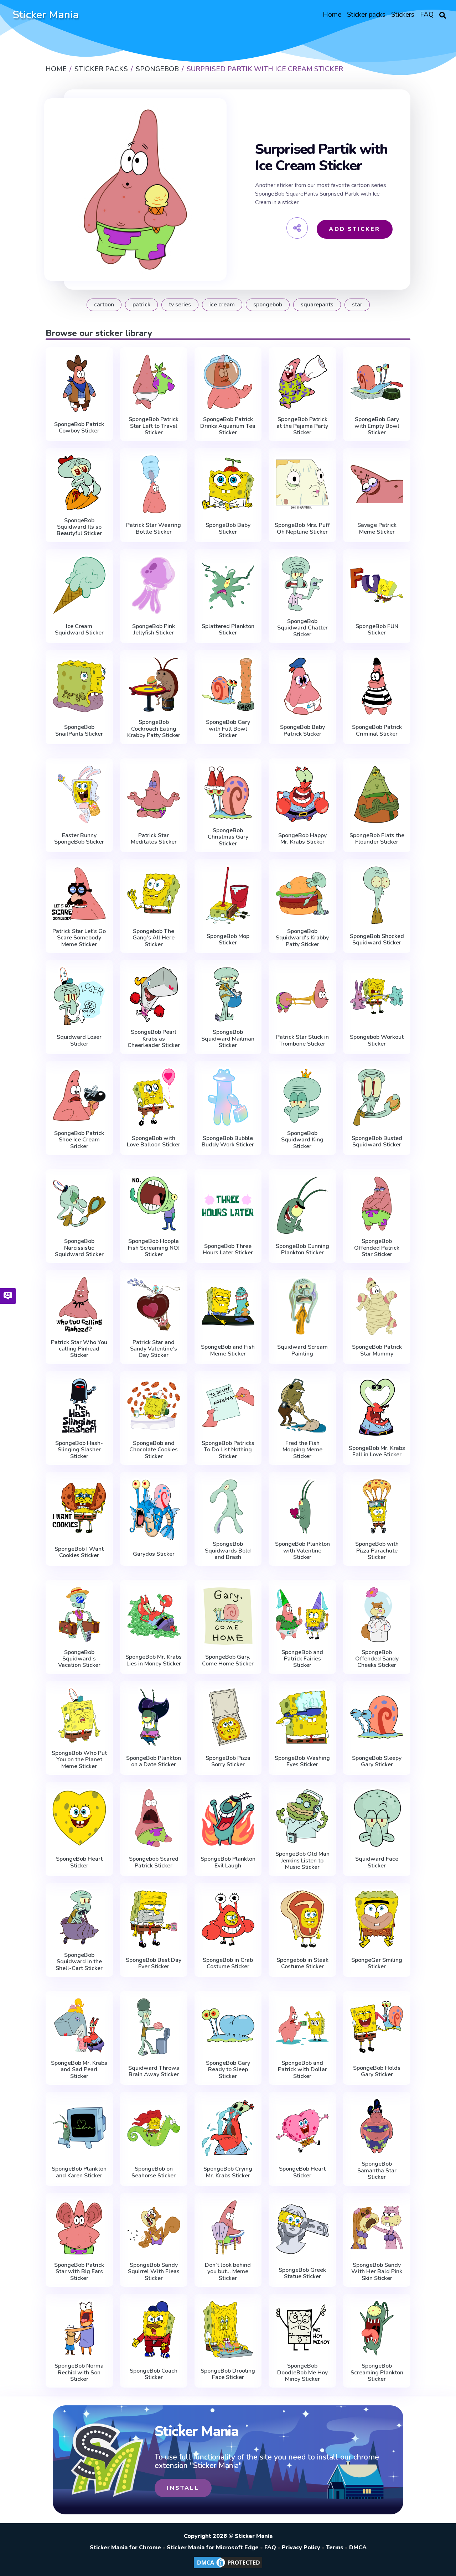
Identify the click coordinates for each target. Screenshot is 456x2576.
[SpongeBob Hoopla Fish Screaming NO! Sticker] (154, 1204)
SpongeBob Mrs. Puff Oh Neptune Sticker (302, 528)
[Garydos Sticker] (154, 1510)
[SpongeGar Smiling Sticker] (377, 1919)
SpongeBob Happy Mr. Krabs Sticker (302, 839)
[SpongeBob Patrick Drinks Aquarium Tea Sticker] (228, 382)
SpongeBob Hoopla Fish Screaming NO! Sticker (154, 1248)
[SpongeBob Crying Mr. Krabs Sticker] (228, 2128)
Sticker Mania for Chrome (125, 2548)
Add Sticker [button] (354, 229)
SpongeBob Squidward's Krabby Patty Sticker (302, 938)
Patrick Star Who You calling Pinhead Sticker (79, 1349)
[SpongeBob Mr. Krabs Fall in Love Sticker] (377, 1407)
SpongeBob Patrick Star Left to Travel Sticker (154, 426)
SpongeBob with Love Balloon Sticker (154, 1142)
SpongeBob (268, 305)
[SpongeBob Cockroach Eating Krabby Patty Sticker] (154, 685)
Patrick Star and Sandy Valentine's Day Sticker (154, 1349)
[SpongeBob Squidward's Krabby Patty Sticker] (302, 894)
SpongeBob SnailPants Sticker (79, 730)
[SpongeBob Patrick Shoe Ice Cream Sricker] (79, 1096)
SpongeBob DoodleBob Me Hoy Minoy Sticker (302, 2372)
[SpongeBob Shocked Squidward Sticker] (377, 895)
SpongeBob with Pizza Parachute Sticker (377, 1551)
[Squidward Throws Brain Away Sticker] (154, 2027)
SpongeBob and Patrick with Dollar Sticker (302, 2070)
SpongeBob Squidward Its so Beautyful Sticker (79, 527)
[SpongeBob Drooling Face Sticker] (228, 2330)
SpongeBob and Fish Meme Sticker (228, 1350)
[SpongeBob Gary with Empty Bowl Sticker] (377, 382)
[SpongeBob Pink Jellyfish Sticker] (154, 585)
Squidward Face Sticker (377, 1862)
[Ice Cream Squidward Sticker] (79, 585)
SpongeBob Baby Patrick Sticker (302, 730)
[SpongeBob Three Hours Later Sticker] (228, 1205)
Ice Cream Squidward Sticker (79, 630)
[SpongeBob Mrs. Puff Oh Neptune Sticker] (302, 484)
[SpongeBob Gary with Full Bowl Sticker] (228, 685)
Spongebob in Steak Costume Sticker (302, 1963)
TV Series (180, 305)
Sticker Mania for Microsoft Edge (213, 2548)
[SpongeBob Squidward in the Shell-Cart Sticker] (79, 1917)
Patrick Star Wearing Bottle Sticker (154, 528)
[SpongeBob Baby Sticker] (228, 484)
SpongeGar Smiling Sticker (377, 1963)
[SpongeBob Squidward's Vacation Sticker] (79, 1614)
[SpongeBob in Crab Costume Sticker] (228, 1919)
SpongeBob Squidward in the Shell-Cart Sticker (79, 1962)
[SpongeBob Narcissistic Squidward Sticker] (79, 1204)
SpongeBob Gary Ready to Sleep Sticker (228, 2070)
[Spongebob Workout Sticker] (377, 996)
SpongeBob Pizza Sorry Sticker (228, 1761)
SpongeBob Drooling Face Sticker (228, 2374)
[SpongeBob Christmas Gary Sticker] (228, 793)
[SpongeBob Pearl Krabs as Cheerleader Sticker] (154, 994)
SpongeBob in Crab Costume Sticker (228, 1963)
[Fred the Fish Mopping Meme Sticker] (302, 1406)
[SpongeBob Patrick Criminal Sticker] (377, 686)
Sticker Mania (46, 15)
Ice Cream (222, 305)
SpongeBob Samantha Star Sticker (377, 2170)
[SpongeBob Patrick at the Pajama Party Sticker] (302, 382)
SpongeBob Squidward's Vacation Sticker (79, 1659)
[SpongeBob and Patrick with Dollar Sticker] (302, 2025)
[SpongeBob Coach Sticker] (154, 2330)
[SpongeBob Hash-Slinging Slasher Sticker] (79, 1406)
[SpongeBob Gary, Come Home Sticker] (228, 1616)
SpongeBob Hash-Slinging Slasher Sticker (79, 1450)
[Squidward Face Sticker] (377, 1818)
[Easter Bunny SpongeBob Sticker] (79, 794)
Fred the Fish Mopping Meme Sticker (302, 1450)
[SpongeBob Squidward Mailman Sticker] (228, 994)
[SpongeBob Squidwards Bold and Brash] (228, 1506)
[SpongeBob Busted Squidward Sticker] (377, 1097)
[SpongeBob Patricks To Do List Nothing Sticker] (228, 1406)
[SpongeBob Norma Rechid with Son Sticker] (79, 2328)
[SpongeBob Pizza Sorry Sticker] (228, 1717)
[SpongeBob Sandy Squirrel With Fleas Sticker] (154, 2227)
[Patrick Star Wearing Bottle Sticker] (154, 484)
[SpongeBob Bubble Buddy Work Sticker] (228, 1097)
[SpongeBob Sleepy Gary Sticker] (377, 1717)
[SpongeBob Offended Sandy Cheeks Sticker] (377, 1614)
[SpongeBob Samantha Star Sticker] (377, 2126)
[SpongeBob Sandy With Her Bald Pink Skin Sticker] (377, 2227)
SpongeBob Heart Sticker (79, 1862)
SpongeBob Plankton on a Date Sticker (154, 1761)
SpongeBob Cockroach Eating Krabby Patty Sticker (154, 729)
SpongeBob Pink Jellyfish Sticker (154, 630)
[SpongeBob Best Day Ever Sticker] (154, 1919)
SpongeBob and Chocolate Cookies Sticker (154, 1450)
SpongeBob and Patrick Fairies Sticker (302, 1659)
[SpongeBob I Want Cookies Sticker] (79, 1508)
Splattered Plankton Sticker (228, 630)
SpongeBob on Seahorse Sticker (154, 2172)
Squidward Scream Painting (302, 1350)
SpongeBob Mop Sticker (228, 940)
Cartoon (104, 305)
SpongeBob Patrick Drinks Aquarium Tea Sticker (228, 426)
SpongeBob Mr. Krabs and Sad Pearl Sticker (79, 2070)
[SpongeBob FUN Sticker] (377, 585)
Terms (335, 2548)
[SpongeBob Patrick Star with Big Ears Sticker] (79, 2227)
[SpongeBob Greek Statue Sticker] (302, 2229)
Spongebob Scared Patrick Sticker (154, 1862)
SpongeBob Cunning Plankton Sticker (302, 1250)
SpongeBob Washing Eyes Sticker (302, 1761)
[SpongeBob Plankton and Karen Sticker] (79, 2128)
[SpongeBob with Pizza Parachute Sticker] (377, 1506)
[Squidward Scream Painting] (302, 1306)
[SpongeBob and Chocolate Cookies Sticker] (154, 1406)
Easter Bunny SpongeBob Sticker (79, 839)
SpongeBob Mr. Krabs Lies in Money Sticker (154, 1660)
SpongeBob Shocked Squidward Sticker (377, 940)
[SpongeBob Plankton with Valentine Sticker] (302, 1506)
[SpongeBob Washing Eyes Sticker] (302, 1717)
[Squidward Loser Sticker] (79, 996)
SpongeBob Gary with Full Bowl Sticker (228, 729)
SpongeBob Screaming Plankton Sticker (377, 2372)
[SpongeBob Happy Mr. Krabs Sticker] (302, 794)
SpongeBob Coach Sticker (154, 2374)
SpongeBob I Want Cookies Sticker (79, 1552)
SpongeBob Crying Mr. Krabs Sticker (228, 2172)
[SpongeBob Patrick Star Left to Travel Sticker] (154, 382)
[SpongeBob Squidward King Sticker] (302, 1096)
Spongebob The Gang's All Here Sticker (154, 938)
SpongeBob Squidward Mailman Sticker (228, 1039)
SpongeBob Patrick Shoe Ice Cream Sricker (79, 1140)
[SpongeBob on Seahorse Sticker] (154, 2128)
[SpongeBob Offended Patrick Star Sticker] (377, 1204)
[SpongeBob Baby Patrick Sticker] (302, 686)
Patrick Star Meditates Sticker (154, 839)
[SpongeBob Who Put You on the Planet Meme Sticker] (79, 1715)
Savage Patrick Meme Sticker (377, 528)
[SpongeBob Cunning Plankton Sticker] (302, 1205)
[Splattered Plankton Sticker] (228, 585)
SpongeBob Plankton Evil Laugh (228, 1862)
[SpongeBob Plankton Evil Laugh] (228, 1818)
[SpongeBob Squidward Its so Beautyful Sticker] (79, 483)
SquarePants (317, 305)
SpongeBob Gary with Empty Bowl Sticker (377, 426)
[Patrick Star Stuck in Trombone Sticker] (302, 996)
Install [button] (183, 2488)
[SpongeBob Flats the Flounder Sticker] (377, 794)
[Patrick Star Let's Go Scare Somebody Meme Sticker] (79, 894)
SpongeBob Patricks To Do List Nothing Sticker (228, 1450)
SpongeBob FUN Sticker (377, 630)
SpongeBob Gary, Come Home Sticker (228, 1660)
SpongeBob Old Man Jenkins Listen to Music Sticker (302, 1860)
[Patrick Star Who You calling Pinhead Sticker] (79, 1304)
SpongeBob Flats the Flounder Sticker (377, 839)
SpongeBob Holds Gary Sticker (377, 2071)
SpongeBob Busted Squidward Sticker (377, 1142)
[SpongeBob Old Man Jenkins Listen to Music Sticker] (302, 1816)
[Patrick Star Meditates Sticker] (154, 794)
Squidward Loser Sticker (79, 1040)
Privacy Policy (301, 2548)
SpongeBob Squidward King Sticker (302, 1140)
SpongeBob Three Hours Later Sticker (228, 1250)
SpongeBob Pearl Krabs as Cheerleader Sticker (154, 1039)
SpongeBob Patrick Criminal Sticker (377, 730)
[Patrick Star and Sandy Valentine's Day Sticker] (154, 1304)
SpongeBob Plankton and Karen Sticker (79, 2172)
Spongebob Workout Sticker (377, 1040)
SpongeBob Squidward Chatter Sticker (302, 628)
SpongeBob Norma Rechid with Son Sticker (79, 2372)
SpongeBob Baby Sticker (228, 528)
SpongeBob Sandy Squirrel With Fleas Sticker (154, 2272)
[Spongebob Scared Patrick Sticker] (154, 1818)
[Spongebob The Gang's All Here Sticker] (154, 894)
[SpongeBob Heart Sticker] (79, 1818)
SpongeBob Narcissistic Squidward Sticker (79, 1248)
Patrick (141, 305)
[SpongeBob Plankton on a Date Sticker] (154, 1717)
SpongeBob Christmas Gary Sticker (228, 837)
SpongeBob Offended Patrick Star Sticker (377, 1248)
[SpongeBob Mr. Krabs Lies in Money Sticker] (154, 1616)
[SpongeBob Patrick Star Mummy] (377, 1306)
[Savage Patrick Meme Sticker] (377, 484)
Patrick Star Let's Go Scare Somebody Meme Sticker (79, 938)
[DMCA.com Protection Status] (228, 2568)
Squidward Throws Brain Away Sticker (154, 2071)
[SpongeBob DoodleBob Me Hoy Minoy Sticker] (302, 2328)
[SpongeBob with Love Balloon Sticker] (154, 1097)
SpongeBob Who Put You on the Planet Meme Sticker (79, 1760)
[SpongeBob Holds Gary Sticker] (377, 2027)
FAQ (270, 2548)
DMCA (358, 2548)
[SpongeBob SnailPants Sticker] (79, 686)
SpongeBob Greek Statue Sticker (302, 2273)
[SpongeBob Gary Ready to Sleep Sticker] (228, 2025)
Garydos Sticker (154, 1554)
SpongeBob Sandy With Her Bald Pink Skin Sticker (377, 2272)
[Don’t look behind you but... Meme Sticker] (228, 2227)
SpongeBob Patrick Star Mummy (377, 1350)
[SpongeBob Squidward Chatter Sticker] (302, 584)
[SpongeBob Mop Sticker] (228, 895)
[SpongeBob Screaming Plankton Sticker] (377, 2328)
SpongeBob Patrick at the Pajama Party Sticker (302, 426)
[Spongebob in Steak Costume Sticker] (302, 1919)
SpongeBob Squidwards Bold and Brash (228, 1551)
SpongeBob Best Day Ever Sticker (154, 1963)
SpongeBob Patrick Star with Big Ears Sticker (79, 2272)
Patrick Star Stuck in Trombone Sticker (302, 1040)
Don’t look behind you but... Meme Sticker (228, 2272)
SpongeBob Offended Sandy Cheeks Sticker (377, 1659)
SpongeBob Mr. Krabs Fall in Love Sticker (377, 1452)
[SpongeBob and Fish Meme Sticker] (228, 1306)
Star (357, 305)
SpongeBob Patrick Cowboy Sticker (79, 428)
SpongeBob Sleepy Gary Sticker (377, 1761)
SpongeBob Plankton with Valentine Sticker (302, 1551)
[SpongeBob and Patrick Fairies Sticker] (302, 1614)
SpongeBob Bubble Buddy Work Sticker (228, 1142)
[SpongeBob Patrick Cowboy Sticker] (79, 383)
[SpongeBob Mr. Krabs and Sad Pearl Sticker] (79, 2025)
